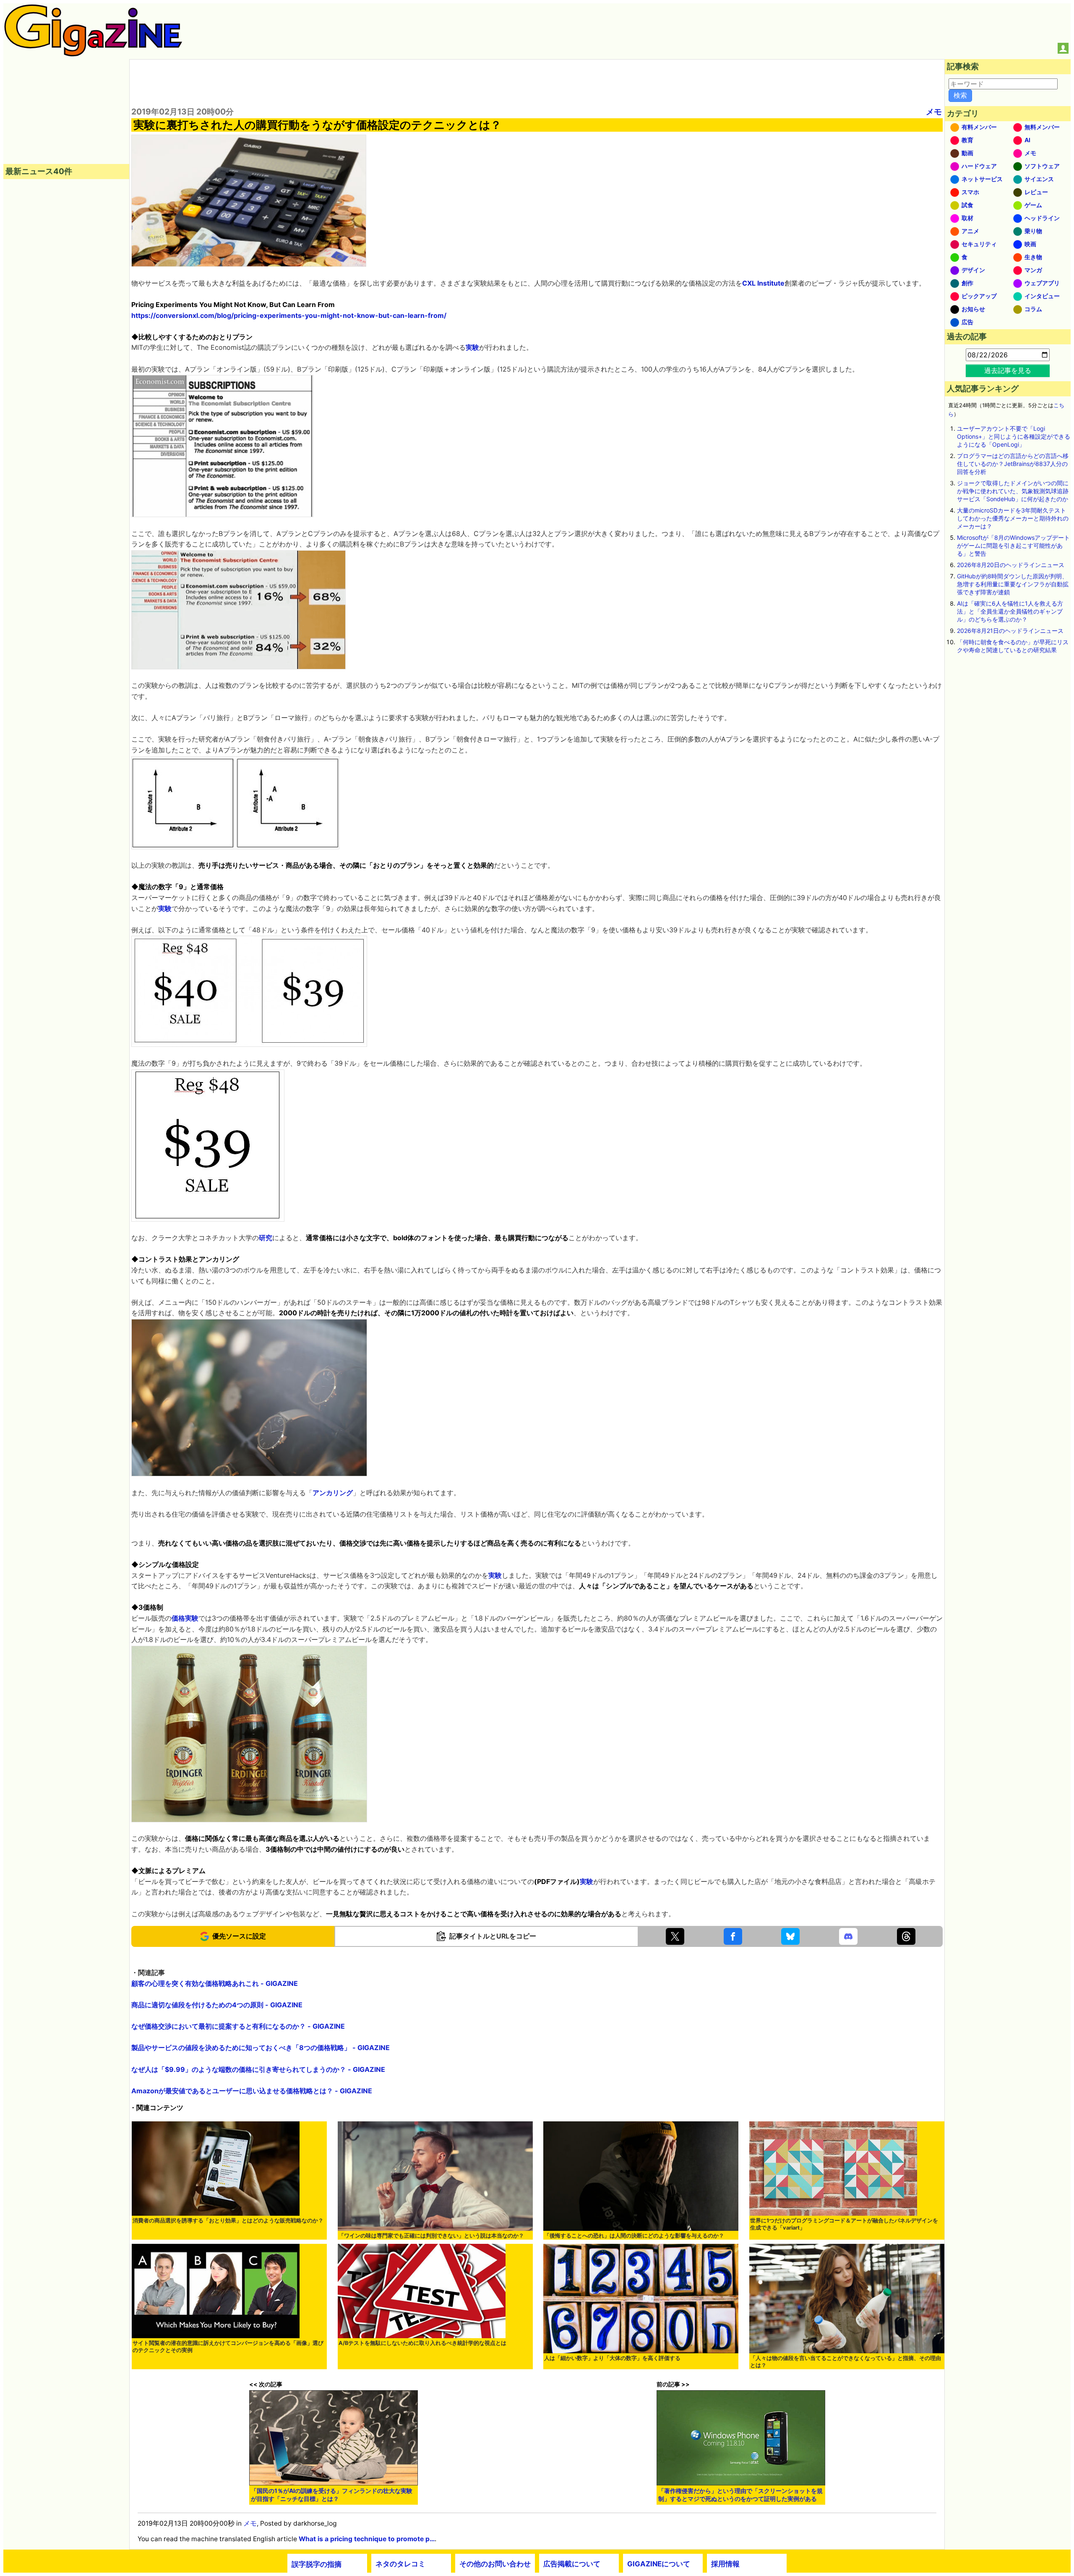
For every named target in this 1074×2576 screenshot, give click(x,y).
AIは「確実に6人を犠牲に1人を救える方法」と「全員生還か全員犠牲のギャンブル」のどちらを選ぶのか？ (1010, 611)
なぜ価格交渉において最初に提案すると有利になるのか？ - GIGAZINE (238, 2026)
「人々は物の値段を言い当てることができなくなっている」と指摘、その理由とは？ (846, 2362)
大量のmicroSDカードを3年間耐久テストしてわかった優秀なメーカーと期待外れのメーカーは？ (1013, 518)
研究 (266, 1238)
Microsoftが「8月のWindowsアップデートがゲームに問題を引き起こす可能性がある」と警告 (1013, 545)
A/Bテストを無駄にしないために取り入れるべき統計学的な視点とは (422, 2343)
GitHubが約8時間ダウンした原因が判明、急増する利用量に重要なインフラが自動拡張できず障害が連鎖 (1013, 584)
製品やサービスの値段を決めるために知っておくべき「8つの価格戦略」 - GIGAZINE (261, 2048)
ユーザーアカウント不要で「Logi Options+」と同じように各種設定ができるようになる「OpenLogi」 (1014, 436)
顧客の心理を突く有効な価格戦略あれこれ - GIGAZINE (215, 1983)
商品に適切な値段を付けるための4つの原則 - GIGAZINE (217, 2005)
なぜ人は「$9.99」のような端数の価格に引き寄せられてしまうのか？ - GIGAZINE (258, 2069)
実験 (472, 347)
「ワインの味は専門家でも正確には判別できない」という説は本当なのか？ (431, 2236)
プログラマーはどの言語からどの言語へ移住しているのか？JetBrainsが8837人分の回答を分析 (1013, 464)
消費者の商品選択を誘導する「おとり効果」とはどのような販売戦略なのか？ (228, 2221)
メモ (934, 112)
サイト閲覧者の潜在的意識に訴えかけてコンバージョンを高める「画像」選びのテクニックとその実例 (228, 2347)
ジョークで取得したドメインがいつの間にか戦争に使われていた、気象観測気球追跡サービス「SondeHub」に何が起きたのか (1013, 491)
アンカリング (333, 1493)
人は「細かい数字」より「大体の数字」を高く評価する (612, 2358)
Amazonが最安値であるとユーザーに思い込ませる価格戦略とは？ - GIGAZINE (252, 2091)
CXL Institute (763, 283)
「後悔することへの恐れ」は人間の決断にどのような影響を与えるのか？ (634, 2236)
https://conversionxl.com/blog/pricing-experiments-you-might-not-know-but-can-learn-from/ (289, 315)
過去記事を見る (1008, 370)
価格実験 (185, 1618)
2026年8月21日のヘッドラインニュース (1010, 631)
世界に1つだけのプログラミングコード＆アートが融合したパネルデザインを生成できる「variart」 (844, 2224)
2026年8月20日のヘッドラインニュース (1011, 565)
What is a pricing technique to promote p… (367, 2539)
